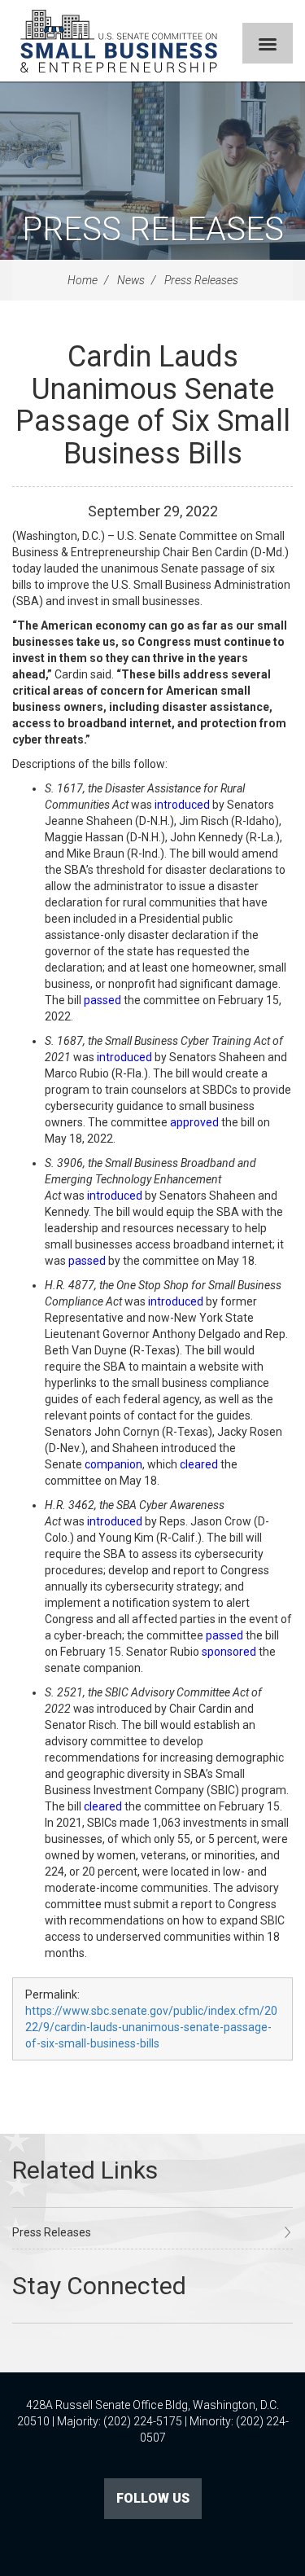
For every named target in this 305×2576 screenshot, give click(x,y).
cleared (199, 1464)
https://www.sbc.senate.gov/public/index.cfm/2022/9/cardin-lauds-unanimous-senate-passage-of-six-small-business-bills (151, 2027)
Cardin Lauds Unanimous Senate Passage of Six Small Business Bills (153, 405)
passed (102, 1000)
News (131, 280)
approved (194, 1122)
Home (83, 280)
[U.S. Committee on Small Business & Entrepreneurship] (119, 41)
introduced (182, 805)
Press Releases (153, 229)
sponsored (229, 1652)
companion (113, 1464)
